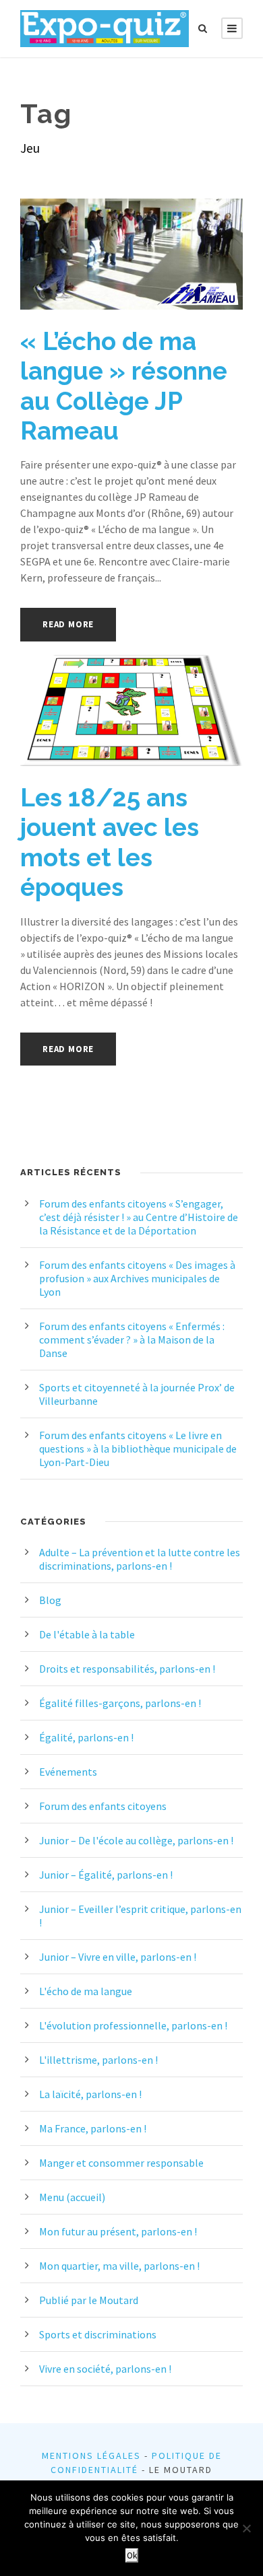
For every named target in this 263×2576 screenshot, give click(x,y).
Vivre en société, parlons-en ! (105, 2369)
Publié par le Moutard (89, 2300)
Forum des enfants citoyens (103, 1806)
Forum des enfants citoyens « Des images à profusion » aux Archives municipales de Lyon (137, 1278)
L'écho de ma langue (86, 1991)
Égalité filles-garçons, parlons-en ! (120, 1703)
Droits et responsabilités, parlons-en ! (127, 1669)
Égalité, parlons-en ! (86, 1737)
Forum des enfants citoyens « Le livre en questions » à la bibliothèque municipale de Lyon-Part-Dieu (138, 1449)
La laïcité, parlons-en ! (90, 2094)
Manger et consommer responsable (121, 2163)
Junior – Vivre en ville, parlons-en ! (118, 1957)
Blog (50, 1600)
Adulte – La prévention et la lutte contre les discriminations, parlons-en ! (140, 1559)
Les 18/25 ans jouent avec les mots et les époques (110, 842)
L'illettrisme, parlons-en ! (98, 2060)
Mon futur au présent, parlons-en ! (118, 2231)
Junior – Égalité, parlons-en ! (106, 1875)
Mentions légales (91, 2456)
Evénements (68, 1772)
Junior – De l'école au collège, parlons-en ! (136, 1840)
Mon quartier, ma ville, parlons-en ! (119, 2266)
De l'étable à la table (87, 1634)
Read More (68, 624)
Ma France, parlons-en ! (93, 2128)
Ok (132, 2555)
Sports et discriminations (98, 2334)
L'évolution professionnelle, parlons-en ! (133, 2025)
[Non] (246, 2528)
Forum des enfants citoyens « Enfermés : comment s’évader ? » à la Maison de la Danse (132, 1339)
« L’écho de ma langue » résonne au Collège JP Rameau (124, 386)
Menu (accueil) (72, 2197)
